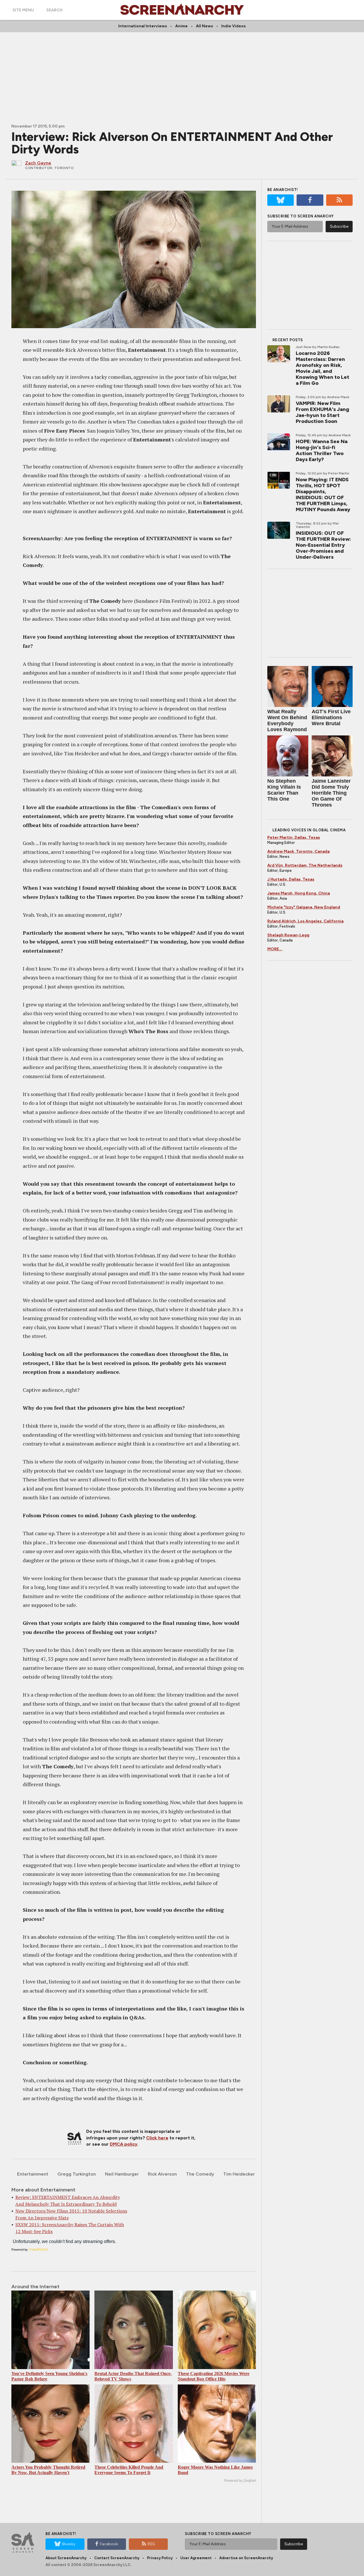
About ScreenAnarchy (66, 2558)
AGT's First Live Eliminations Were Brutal (331, 718)
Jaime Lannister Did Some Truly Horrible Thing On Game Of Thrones (331, 793)
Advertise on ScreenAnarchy (246, 2558)
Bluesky (69, 2544)
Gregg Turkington (77, 2174)
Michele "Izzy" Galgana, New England (304, 907)
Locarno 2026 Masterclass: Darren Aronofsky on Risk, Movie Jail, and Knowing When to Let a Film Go (322, 368)
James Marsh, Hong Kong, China (299, 893)
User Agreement (196, 2558)
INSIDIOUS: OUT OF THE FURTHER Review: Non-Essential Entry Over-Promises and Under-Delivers (323, 545)
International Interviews (143, 26)
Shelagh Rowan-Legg (288, 935)
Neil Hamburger (122, 2174)
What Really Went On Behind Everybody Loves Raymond (287, 720)
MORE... (275, 949)
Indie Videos (233, 26)
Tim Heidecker (239, 2174)
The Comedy (200, 2174)
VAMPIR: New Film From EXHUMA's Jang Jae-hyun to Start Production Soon (322, 412)
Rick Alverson (162, 2174)
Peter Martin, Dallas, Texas (294, 837)
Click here (157, 2138)
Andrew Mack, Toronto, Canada (298, 851)
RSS (151, 2544)
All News (204, 26)
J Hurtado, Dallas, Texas (291, 879)
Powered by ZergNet (240, 2481)
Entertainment (33, 2174)
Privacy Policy (160, 2558)
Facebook (109, 2544)
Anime (181, 26)
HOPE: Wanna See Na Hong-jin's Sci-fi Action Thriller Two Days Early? (322, 450)
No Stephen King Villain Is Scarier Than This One (284, 790)
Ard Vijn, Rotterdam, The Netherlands (305, 865)
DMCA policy (124, 2144)
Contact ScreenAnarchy (117, 2558)
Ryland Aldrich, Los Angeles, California (305, 921)
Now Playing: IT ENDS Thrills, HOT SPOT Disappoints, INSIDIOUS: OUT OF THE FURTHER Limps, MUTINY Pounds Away (323, 495)
